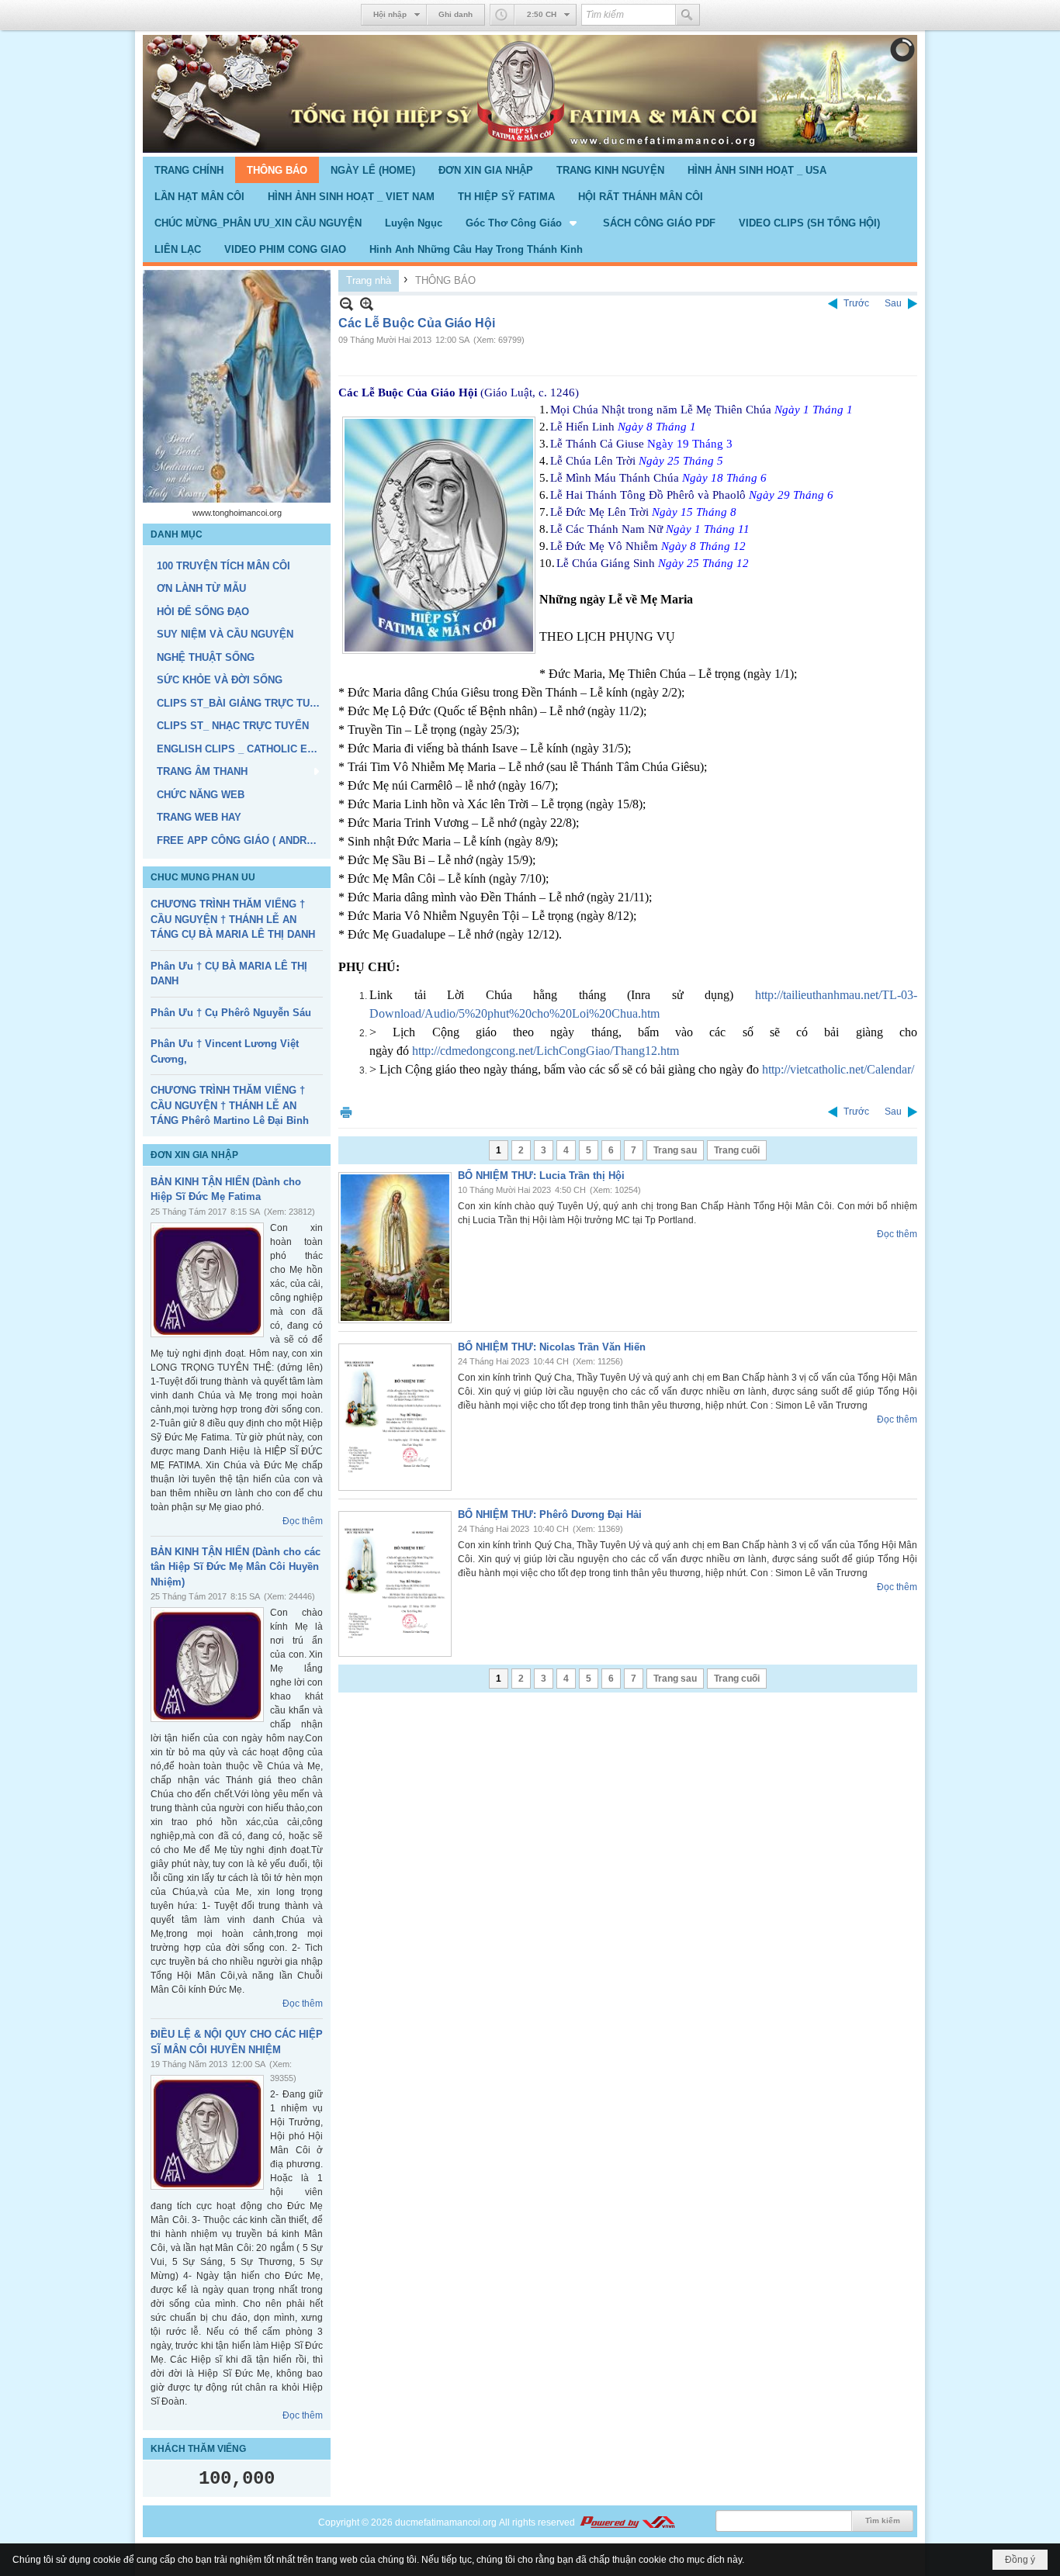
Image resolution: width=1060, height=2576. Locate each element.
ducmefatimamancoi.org (446, 2522)
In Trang (346, 1112)
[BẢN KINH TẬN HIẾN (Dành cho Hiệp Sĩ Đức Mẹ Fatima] (207, 1280)
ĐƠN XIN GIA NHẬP (194, 1155)
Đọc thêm (303, 1521)
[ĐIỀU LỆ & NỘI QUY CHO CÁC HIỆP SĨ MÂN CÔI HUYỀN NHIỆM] (207, 2132)
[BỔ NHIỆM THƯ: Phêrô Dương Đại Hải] (395, 1584)
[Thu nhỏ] (346, 304)
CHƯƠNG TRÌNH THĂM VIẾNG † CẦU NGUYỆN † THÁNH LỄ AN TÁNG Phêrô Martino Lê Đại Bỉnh (230, 1105)
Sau (893, 303)
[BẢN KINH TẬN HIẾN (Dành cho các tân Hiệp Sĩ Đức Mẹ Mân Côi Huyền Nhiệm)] (207, 1665)
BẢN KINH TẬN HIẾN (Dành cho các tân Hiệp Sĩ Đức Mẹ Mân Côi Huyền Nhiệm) (236, 1567)
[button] (523, 223)
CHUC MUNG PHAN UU (203, 877)
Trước (856, 303)
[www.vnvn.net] (627, 2522)
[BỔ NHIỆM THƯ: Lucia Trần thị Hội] (395, 1248)
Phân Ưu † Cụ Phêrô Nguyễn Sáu (231, 1013)
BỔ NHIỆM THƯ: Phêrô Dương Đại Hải (550, 1514)
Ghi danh (456, 14)
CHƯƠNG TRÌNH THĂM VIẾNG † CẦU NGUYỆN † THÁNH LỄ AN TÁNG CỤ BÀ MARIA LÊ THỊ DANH (233, 919)
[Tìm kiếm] (688, 15)
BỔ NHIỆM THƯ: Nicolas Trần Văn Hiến (552, 1347)
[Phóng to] (367, 304)
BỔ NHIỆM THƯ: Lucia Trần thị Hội (541, 1176)
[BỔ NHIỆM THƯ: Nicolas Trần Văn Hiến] (395, 1417)
